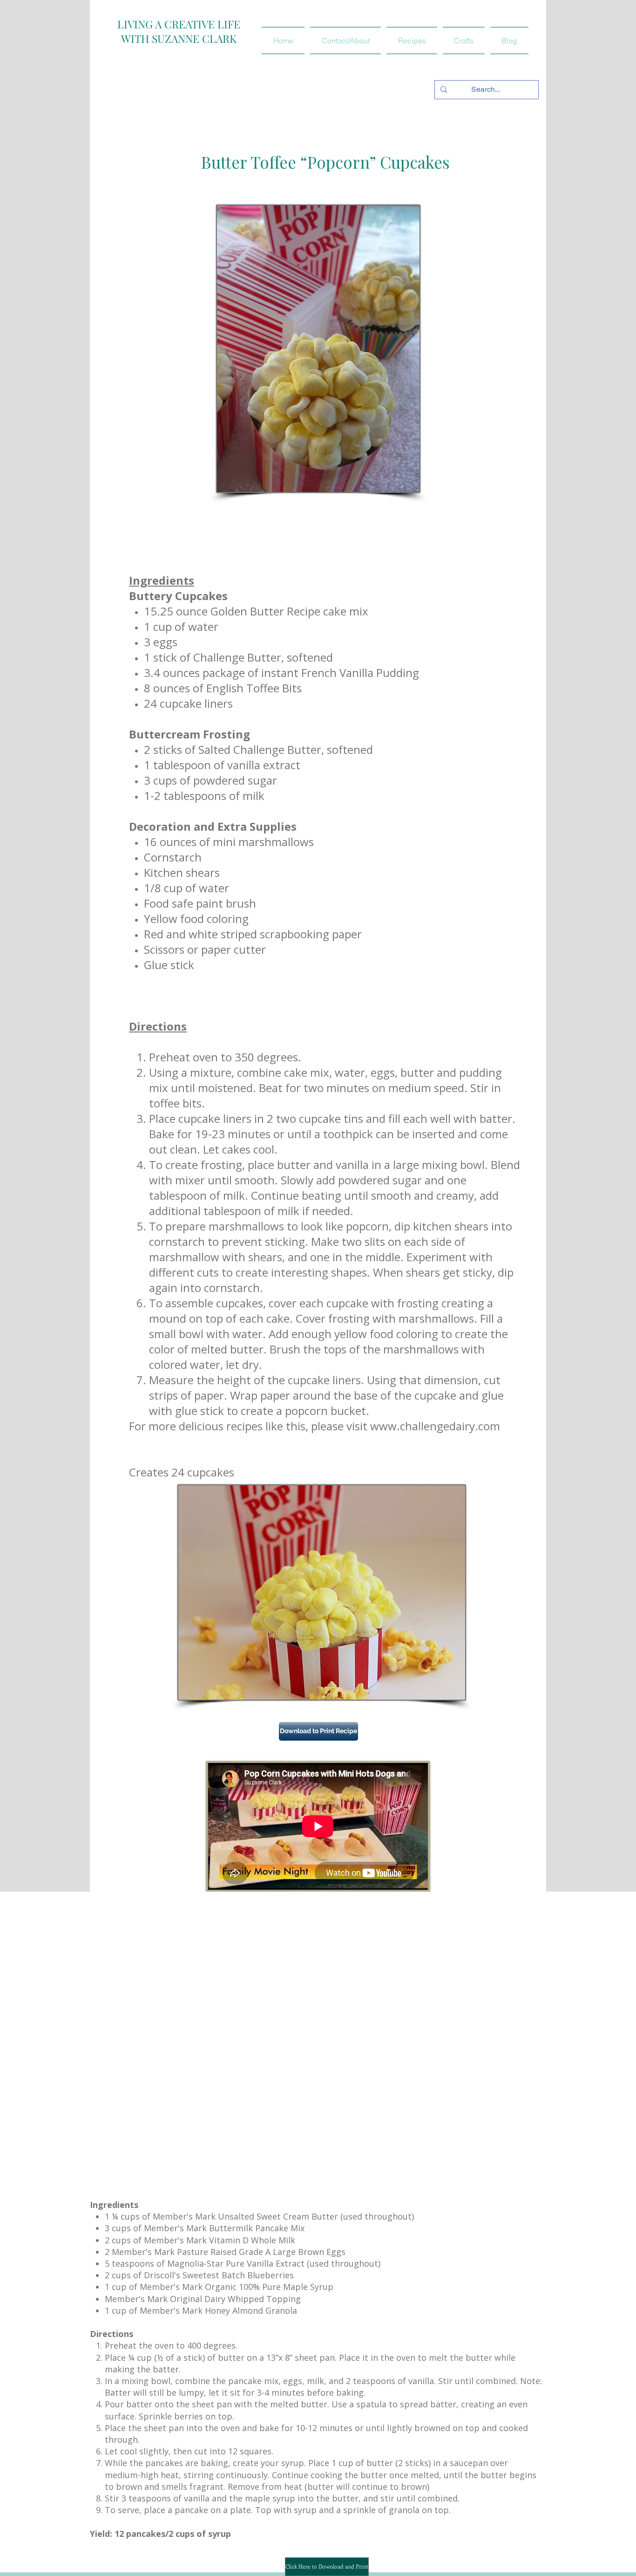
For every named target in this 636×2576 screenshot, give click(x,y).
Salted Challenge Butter (260, 749)
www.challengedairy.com (435, 1426)
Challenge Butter (237, 657)
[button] (412, 41)
